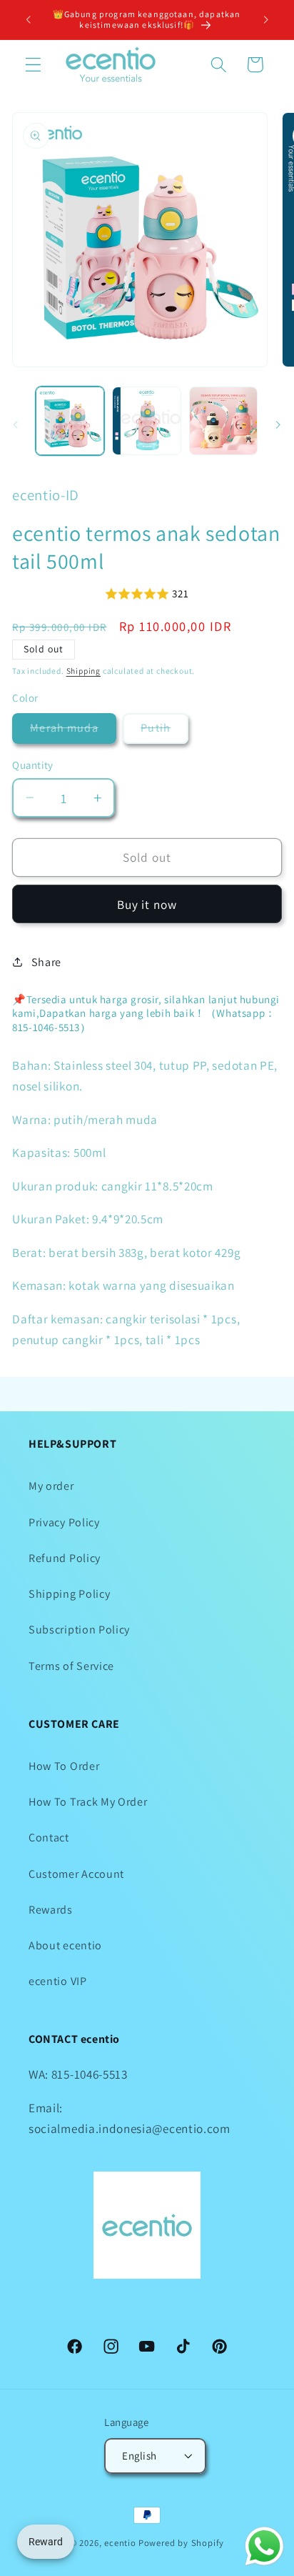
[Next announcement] (266, 19)
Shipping (83, 671)
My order (51, 1486)
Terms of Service (71, 1666)
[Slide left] (16, 425)
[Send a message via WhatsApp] (264, 2546)
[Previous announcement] (28, 19)
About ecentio (65, 1945)
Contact (49, 1837)
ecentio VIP (58, 1981)
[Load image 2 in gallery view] (146, 421)
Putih (164, 732)
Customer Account (76, 1874)
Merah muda (73, 732)
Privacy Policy (64, 1522)
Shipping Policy (69, 1594)
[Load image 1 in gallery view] (70, 421)
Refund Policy (65, 1558)
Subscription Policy (79, 1630)
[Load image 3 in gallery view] (223, 421)
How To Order (64, 1766)
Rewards (51, 1910)
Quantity (33, 765)
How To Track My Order (88, 1802)
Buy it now (147, 904)
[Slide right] (278, 425)
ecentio (120, 2543)
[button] (33, 65)
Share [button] (46, 962)
